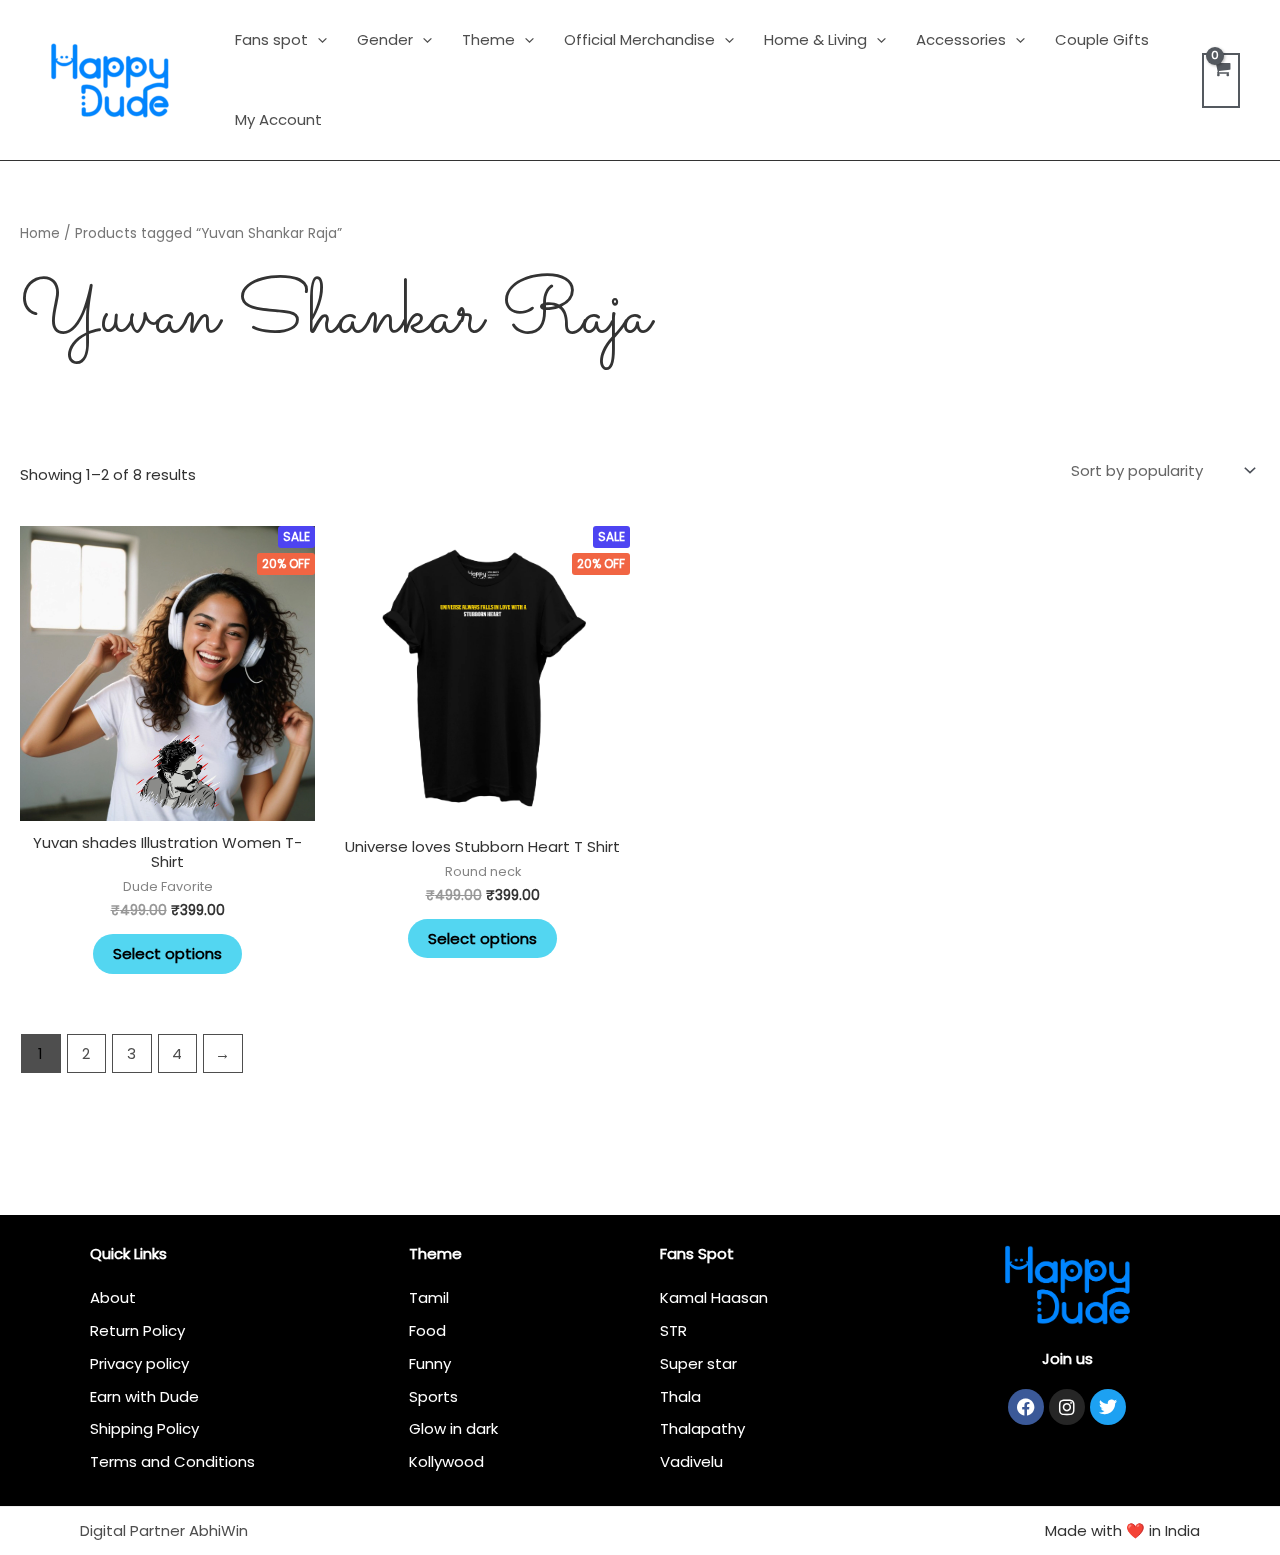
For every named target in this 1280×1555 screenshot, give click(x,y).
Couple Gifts (1102, 39)
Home (40, 233)
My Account (278, 119)
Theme (488, 39)
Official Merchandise (639, 39)
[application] (317, 39)
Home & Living (815, 39)
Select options (167, 953)
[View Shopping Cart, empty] (1221, 80)
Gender (385, 39)
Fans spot (271, 39)
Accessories (961, 39)
